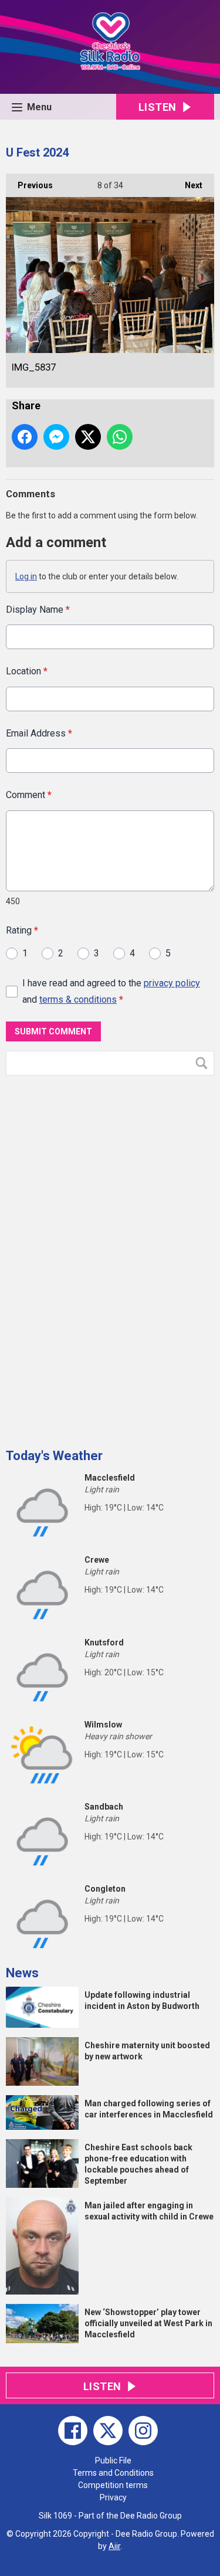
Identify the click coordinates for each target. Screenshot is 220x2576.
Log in (26, 576)
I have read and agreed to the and (111, 991)
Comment (29, 795)
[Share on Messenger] (56, 437)
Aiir (114, 2546)
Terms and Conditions (113, 2473)
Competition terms (113, 2485)
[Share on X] (88, 437)
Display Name (38, 610)
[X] (108, 2431)
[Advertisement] (94, 1257)
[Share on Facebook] (25, 437)
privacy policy (172, 983)
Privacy (113, 2497)
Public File (113, 2460)
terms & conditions (78, 999)
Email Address (39, 733)
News (22, 1973)
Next (188, 185)
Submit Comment (53, 1031)
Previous (29, 185)
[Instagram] (143, 2431)
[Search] (204, 1063)
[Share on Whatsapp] (120, 437)
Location (27, 671)
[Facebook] (73, 2431)
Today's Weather (54, 1456)
